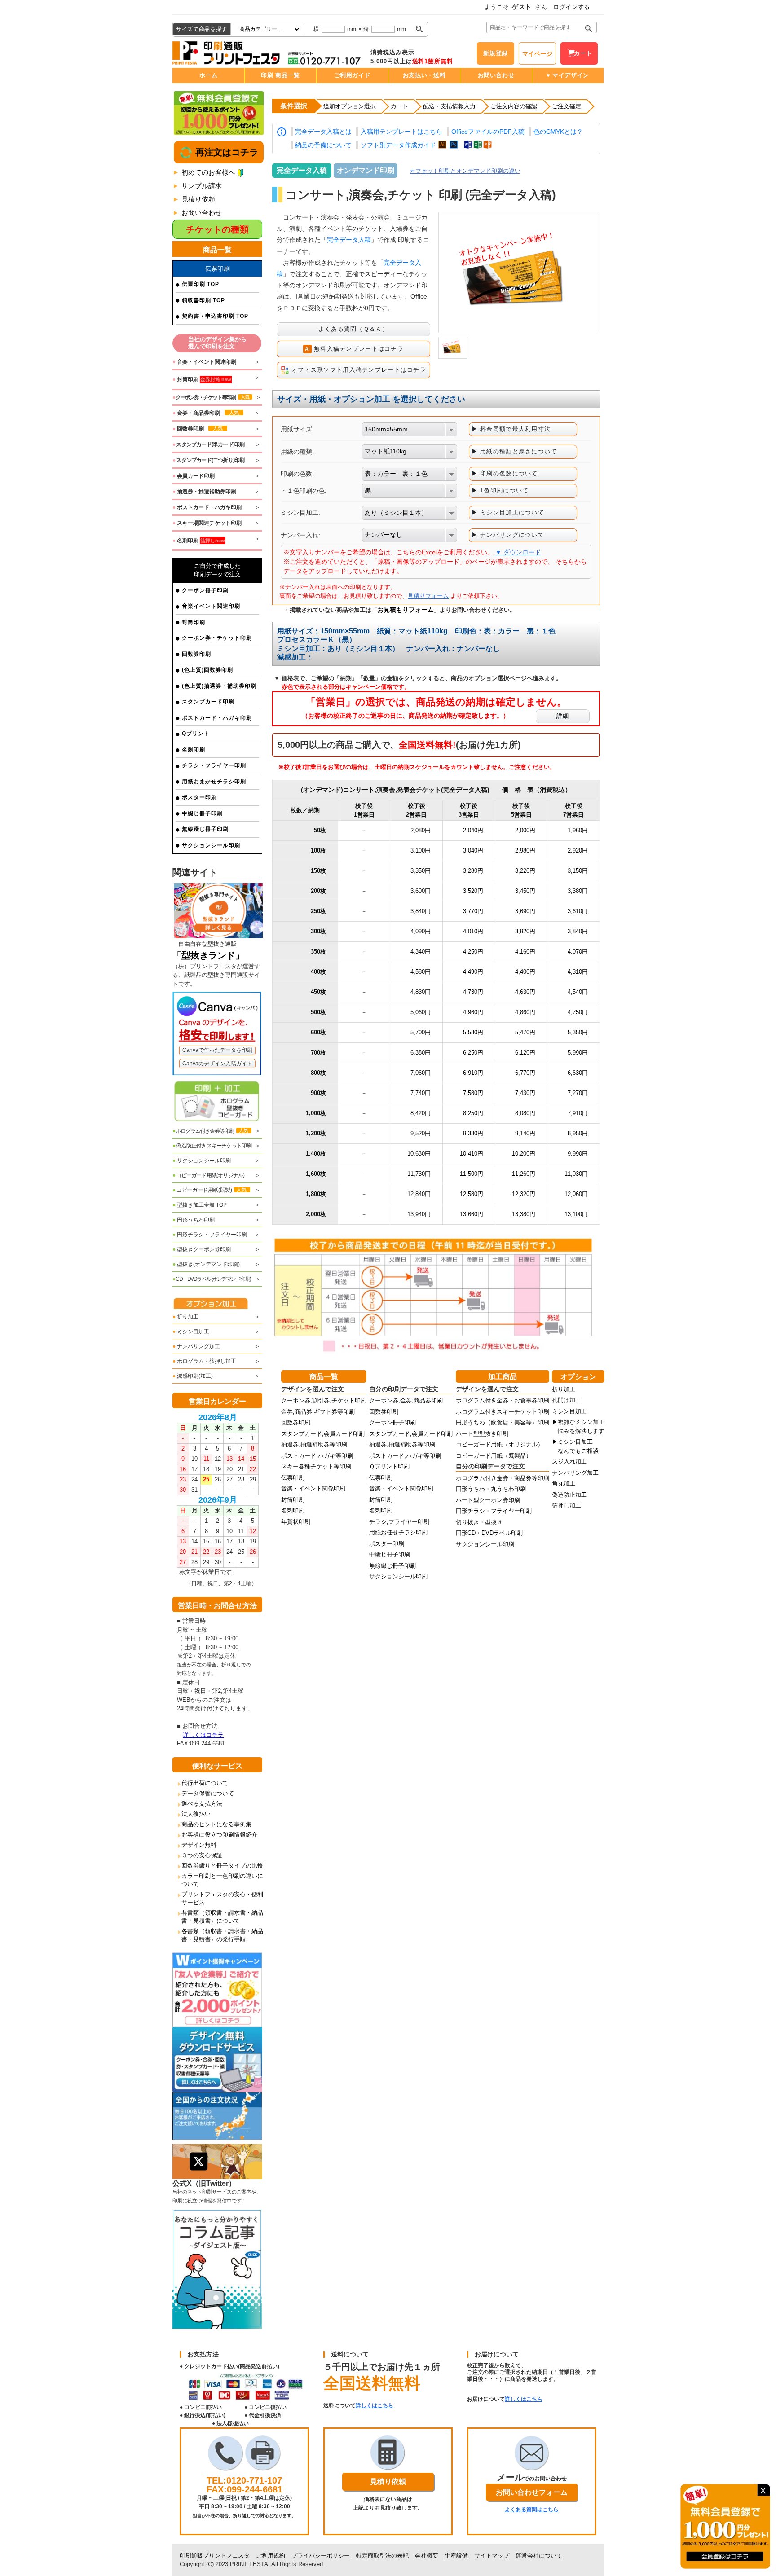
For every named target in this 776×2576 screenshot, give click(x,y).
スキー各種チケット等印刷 (316, 1466)
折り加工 (185, 1317)
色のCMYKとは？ (558, 132)
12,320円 (524, 1194)
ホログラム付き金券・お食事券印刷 (503, 1400)
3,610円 (578, 911)
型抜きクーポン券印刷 (202, 1249)
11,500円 (472, 1174)
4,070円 (578, 952)
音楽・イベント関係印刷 (313, 1488)
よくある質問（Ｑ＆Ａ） (353, 329)
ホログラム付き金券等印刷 (210, 1131)
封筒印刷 (194, 622)
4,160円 (525, 952)
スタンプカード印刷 (208, 702)
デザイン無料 (199, 1845)
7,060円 (421, 1073)
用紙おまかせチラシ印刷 (214, 782)
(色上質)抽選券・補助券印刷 (219, 686)
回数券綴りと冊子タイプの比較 (222, 1866)
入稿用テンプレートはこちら (401, 132)
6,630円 (578, 1073)
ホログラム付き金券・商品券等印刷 (503, 1478)
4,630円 (525, 992)
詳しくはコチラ (203, 1735)
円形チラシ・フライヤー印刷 (210, 1235)
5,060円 (421, 1012)
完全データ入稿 (349, 240)
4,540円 (578, 992)
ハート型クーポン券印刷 (488, 1500)
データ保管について (208, 1793)
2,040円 (473, 830)
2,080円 (421, 830)
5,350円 (578, 1032)
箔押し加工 (567, 1506)
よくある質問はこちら (532, 2510)
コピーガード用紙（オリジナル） (500, 1444)
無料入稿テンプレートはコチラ (358, 349)
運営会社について (539, 2556)
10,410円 (472, 1154)
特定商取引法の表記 (382, 2556)
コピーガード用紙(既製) (209, 1190)
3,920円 (525, 931)
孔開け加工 (567, 1400)
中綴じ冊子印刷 (202, 813)
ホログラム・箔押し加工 (204, 1361)
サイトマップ (492, 2556)
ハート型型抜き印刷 (482, 1434)
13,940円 (419, 1214)
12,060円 (576, 1194)
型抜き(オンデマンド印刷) (206, 1264)
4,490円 (473, 972)
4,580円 (421, 972)
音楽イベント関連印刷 (211, 606)
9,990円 (578, 1154)
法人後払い (196, 1814)
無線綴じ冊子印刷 (205, 829)
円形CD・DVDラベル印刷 (489, 1533)
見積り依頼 (198, 199)
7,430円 (525, 1093)
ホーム (209, 75)
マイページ (538, 54)
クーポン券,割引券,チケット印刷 (324, 1400)
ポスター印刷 (199, 797)
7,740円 (421, 1093)
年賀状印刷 (296, 1522)
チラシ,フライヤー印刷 (399, 1522)
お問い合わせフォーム (532, 2492)
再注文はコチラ (225, 152)
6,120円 (525, 1053)
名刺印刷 (194, 750)
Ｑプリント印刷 (389, 1466)
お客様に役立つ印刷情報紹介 (219, 1835)
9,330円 (473, 1133)
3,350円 (421, 871)
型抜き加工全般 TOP (200, 1205)
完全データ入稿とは (323, 132)
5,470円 (525, 1032)
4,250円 (473, 952)
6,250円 (473, 1053)
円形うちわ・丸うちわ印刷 (491, 1489)
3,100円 (421, 851)
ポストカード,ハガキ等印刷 (317, 1456)
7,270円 (578, 1093)
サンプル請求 (202, 186)
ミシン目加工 (191, 1332)
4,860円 (525, 1012)
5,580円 (473, 1032)
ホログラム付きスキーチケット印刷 (503, 1412)
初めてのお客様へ (208, 172)
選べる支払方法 (202, 1804)
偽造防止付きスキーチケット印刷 (212, 1146)
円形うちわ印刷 (194, 1220)
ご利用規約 (271, 2556)
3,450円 (525, 891)
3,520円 (473, 891)
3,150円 (578, 871)
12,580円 (472, 1194)
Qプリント (196, 734)
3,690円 (525, 911)
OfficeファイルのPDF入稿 (488, 132)
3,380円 (578, 891)
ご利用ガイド (353, 75)
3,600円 (421, 891)
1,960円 (578, 830)
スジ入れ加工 (569, 1462)
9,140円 (525, 1133)
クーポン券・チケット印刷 (217, 638)
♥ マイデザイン (568, 75)
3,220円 (525, 871)
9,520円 (421, 1133)
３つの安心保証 (202, 1855)
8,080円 (525, 1113)
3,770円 (473, 911)
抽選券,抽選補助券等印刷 (314, 1444)
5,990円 (578, 1053)
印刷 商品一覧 (280, 75)
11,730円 (419, 1174)
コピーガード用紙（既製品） (494, 1456)
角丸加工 (564, 1484)
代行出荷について (205, 1783)
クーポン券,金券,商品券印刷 (406, 1400)
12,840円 (419, 1194)
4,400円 (525, 972)
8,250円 (473, 1113)
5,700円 (421, 1032)
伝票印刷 (293, 1478)
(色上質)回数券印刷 (207, 670)
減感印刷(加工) (193, 1376)
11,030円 (576, 1174)
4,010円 (473, 931)
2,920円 (578, 851)
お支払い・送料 (424, 75)
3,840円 (421, 911)
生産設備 (456, 2556)
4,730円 (473, 992)
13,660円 (472, 1214)
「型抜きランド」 (208, 955)
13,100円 (576, 1214)
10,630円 (419, 1154)
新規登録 (496, 53)
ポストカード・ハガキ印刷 (217, 718)
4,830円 (421, 992)
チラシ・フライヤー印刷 (214, 765)
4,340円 (421, 952)
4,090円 (421, 931)
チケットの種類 (217, 229)
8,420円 (421, 1113)
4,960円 (473, 1012)
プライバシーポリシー (321, 2556)
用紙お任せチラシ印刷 (398, 1532)
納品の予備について (323, 145)
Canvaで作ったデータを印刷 (217, 1050)
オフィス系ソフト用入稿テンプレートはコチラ (358, 370)
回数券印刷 (196, 654)
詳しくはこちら (375, 2405)
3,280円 (473, 871)
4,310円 (578, 972)
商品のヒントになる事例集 (216, 1824)
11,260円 (524, 1174)
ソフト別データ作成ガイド (398, 145)
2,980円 (525, 851)
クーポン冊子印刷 (205, 590)
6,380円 (421, 1053)
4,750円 (578, 1012)
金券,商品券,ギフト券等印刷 (318, 1412)
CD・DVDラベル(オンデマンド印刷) (212, 1279)
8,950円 (578, 1133)
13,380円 (524, 1214)
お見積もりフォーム (406, 610)
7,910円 (578, 1113)
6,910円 (473, 1073)
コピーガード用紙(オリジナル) (208, 1175)
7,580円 (473, 1093)
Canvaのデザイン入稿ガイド (217, 1064)
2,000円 (525, 830)
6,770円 (525, 1073)
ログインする (572, 7)
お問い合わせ (496, 75)
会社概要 (427, 2556)
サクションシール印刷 (211, 845)
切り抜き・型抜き (479, 1522)
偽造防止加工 (569, 1495)
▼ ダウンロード (518, 552)
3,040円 (473, 851)
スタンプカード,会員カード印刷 (323, 1434)
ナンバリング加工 (196, 1346)
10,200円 (524, 1154)
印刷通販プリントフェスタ (215, 2556)
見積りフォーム (428, 596)
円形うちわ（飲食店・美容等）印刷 (503, 1422)
